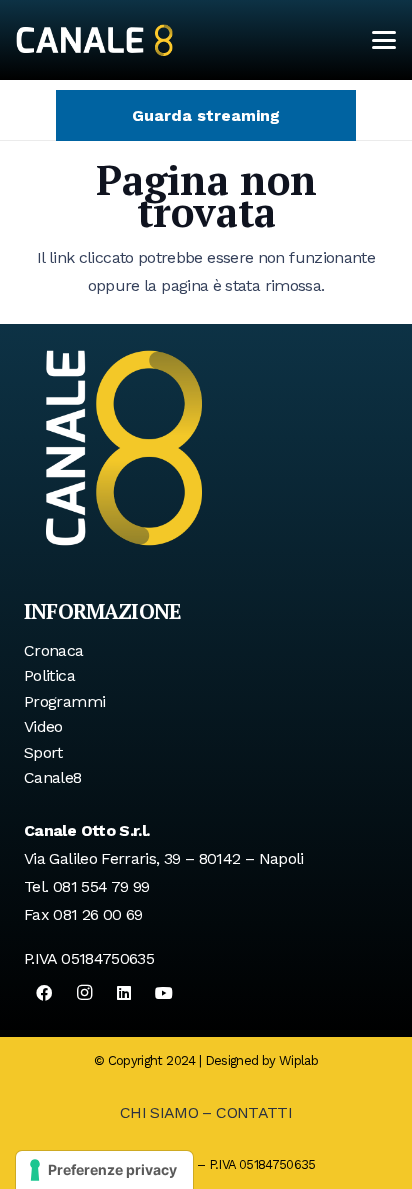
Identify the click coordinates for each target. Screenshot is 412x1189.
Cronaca (54, 650)
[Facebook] (44, 993)
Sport (43, 752)
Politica (49, 675)
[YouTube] (164, 993)
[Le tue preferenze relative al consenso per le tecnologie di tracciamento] (104, 1170)
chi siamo (159, 1112)
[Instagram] (84, 993)
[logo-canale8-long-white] (94, 40)
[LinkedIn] (124, 993)
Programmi (64, 701)
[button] (384, 40)
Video (43, 726)
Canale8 (53, 777)
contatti (254, 1112)
